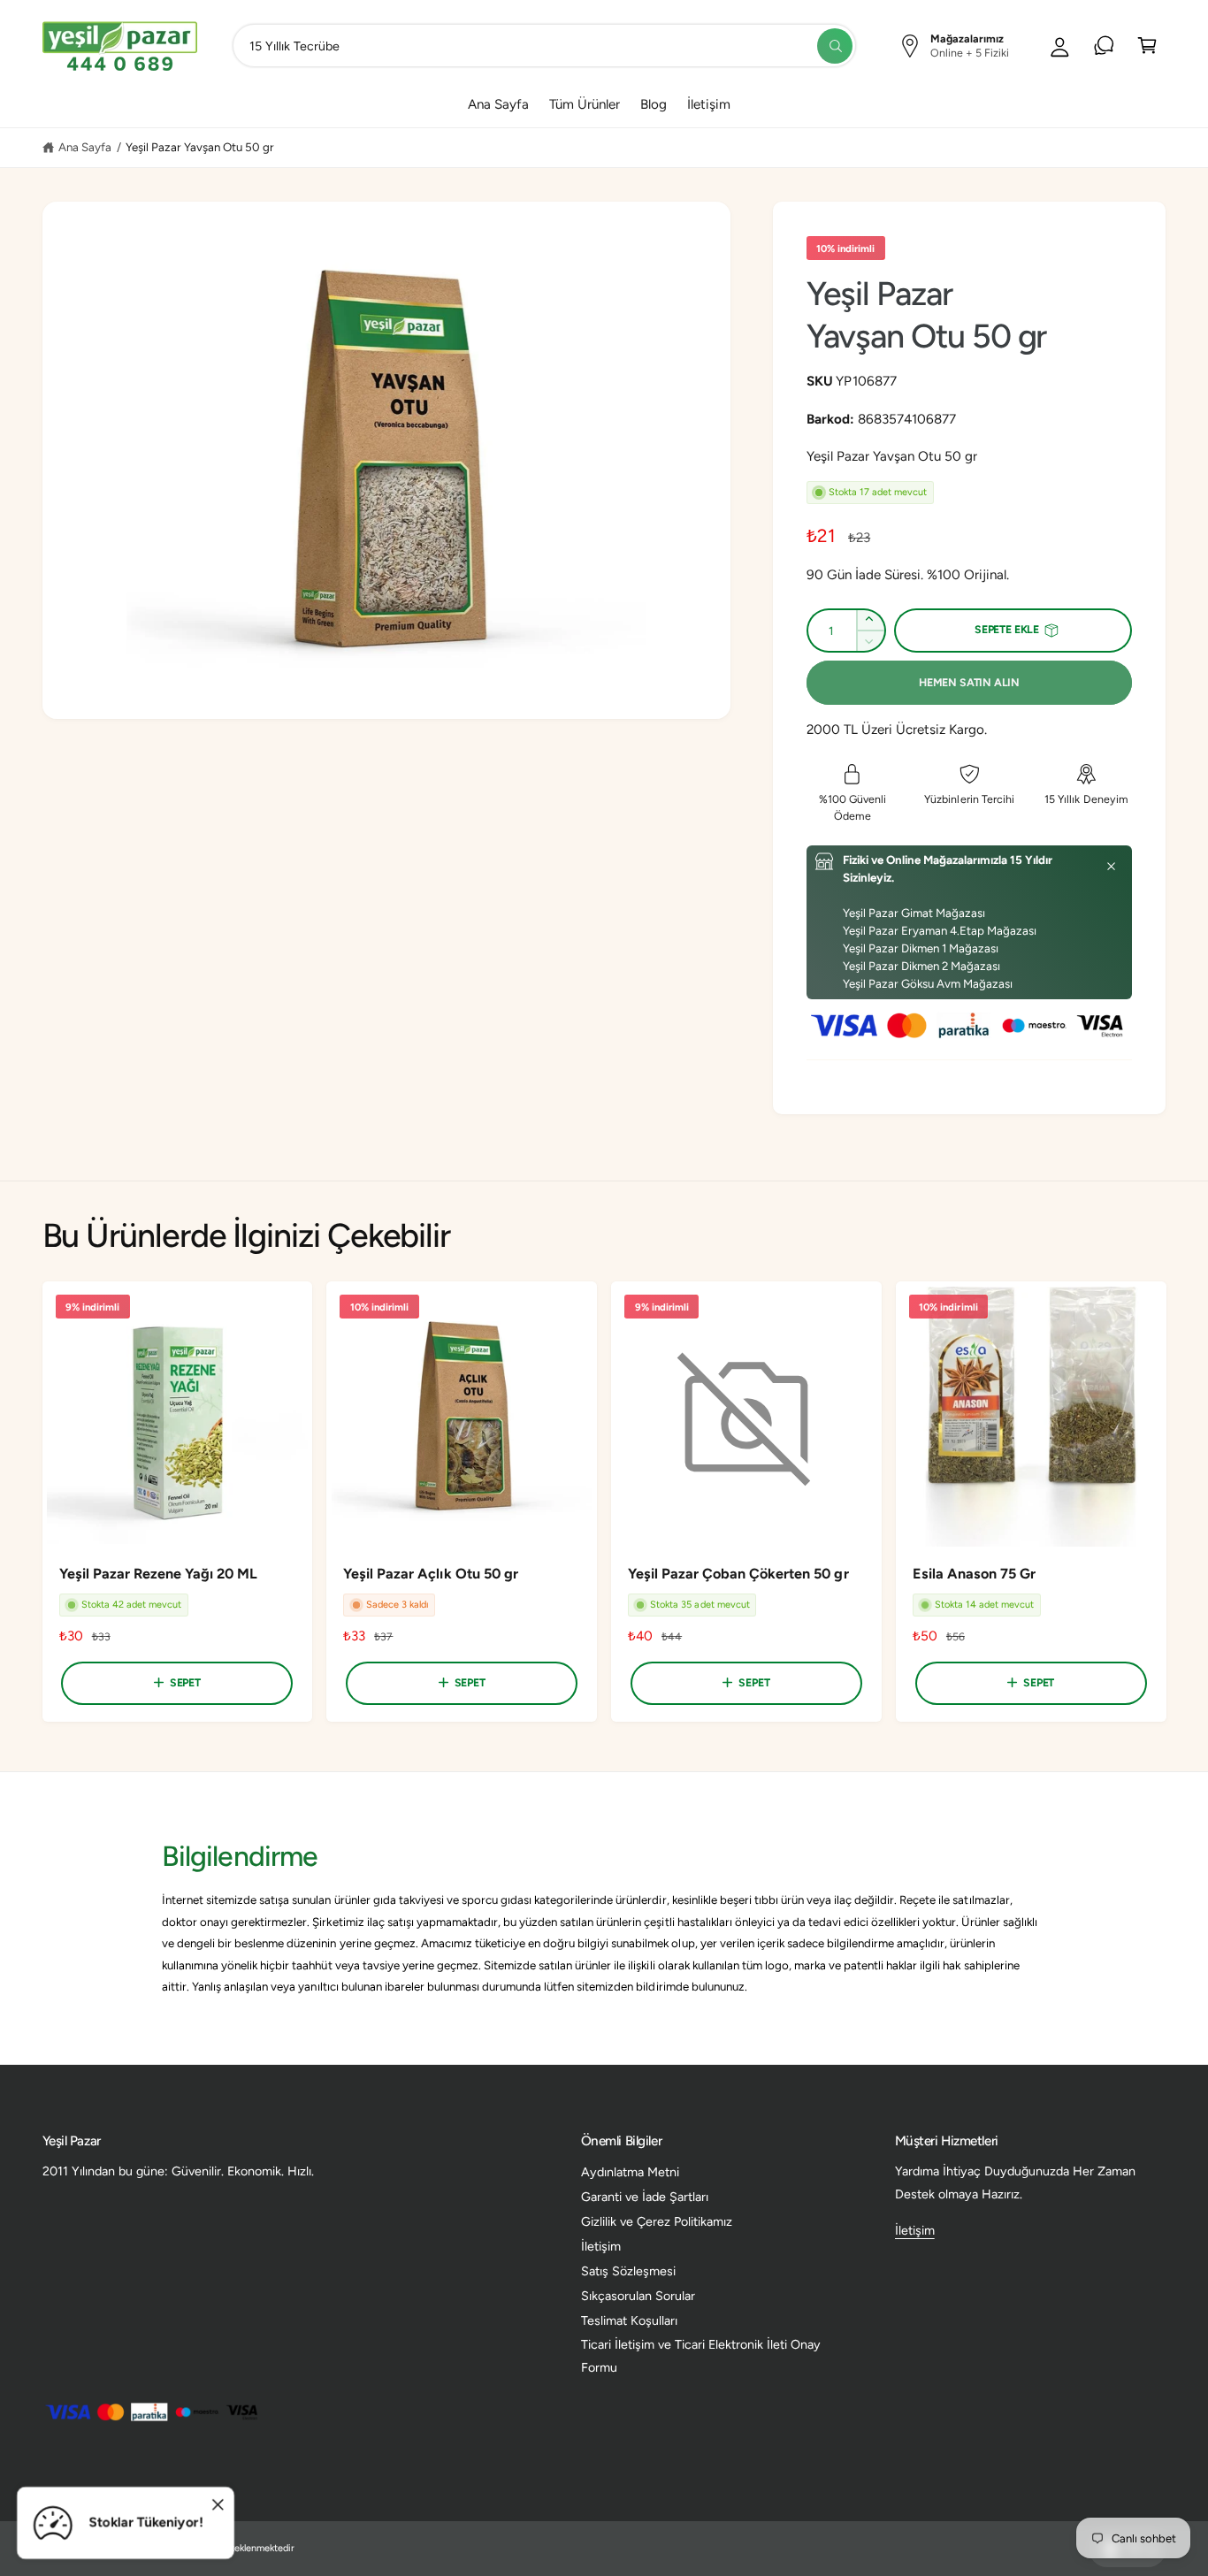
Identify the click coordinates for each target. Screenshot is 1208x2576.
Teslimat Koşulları (629, 2320)
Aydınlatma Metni (630, 2172)
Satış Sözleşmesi (628, 2271)
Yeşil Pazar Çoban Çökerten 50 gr (738, 1574)
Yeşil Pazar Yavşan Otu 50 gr (200, 147)
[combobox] (544, 46)
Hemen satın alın (969, 682)
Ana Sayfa (85, 147)
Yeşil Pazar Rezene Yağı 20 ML (158, 1574)
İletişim (601, 2246)
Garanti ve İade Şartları (645, 2197)
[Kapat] (1111, 867)
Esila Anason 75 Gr (974, 1574)
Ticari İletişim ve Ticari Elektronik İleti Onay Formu (701, 2356)
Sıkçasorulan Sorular (638, 2296)
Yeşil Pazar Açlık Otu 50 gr (430, 1574)
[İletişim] (1104, 46)
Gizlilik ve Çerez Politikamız (657, 2221)
